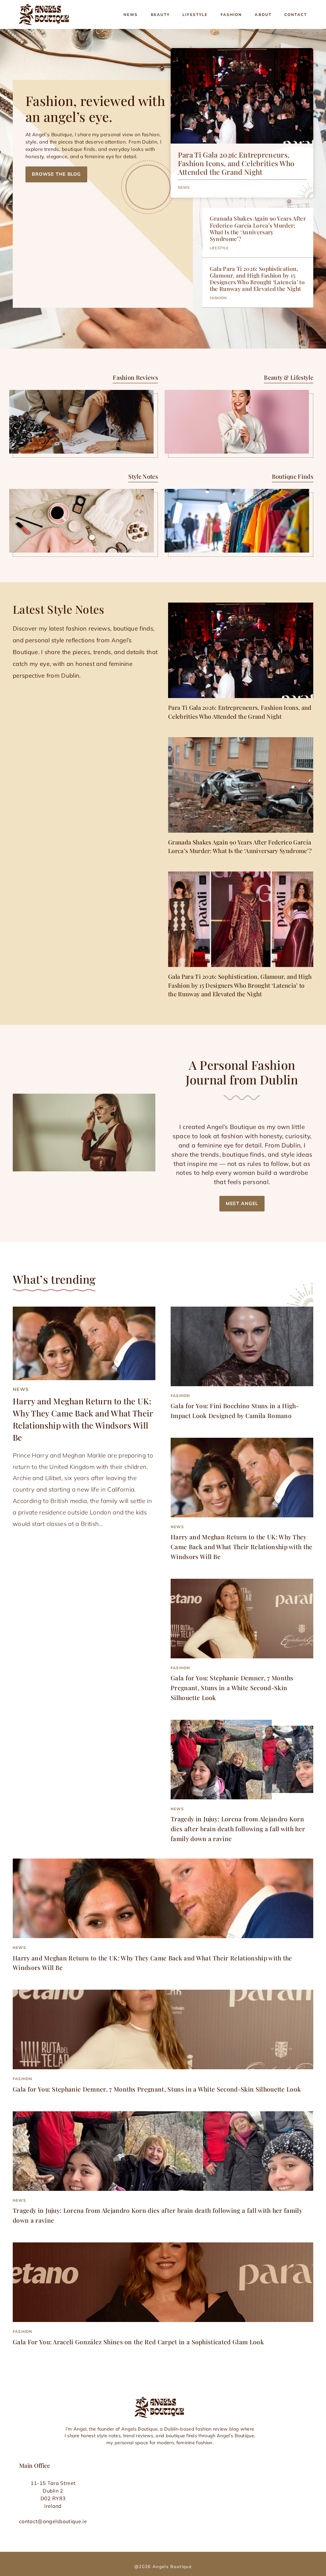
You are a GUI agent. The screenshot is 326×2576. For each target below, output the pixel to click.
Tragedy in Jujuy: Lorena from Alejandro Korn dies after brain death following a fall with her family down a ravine (238, 1828)
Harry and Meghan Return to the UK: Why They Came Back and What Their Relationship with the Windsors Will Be (242, 1546)
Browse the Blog (56, 174)
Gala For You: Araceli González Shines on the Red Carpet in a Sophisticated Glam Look (138, 2342)
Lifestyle (195, 14)
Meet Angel (242, 1203)
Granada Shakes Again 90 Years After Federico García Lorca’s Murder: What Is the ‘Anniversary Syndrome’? (258, 228)
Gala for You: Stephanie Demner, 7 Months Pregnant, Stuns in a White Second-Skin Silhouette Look (232, 1687)
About (263, 14)
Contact (296, 14)
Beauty (160, 14)
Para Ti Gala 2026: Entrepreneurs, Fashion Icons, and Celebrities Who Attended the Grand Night (236, 163)
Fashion (231, 14)
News (131, 14)
